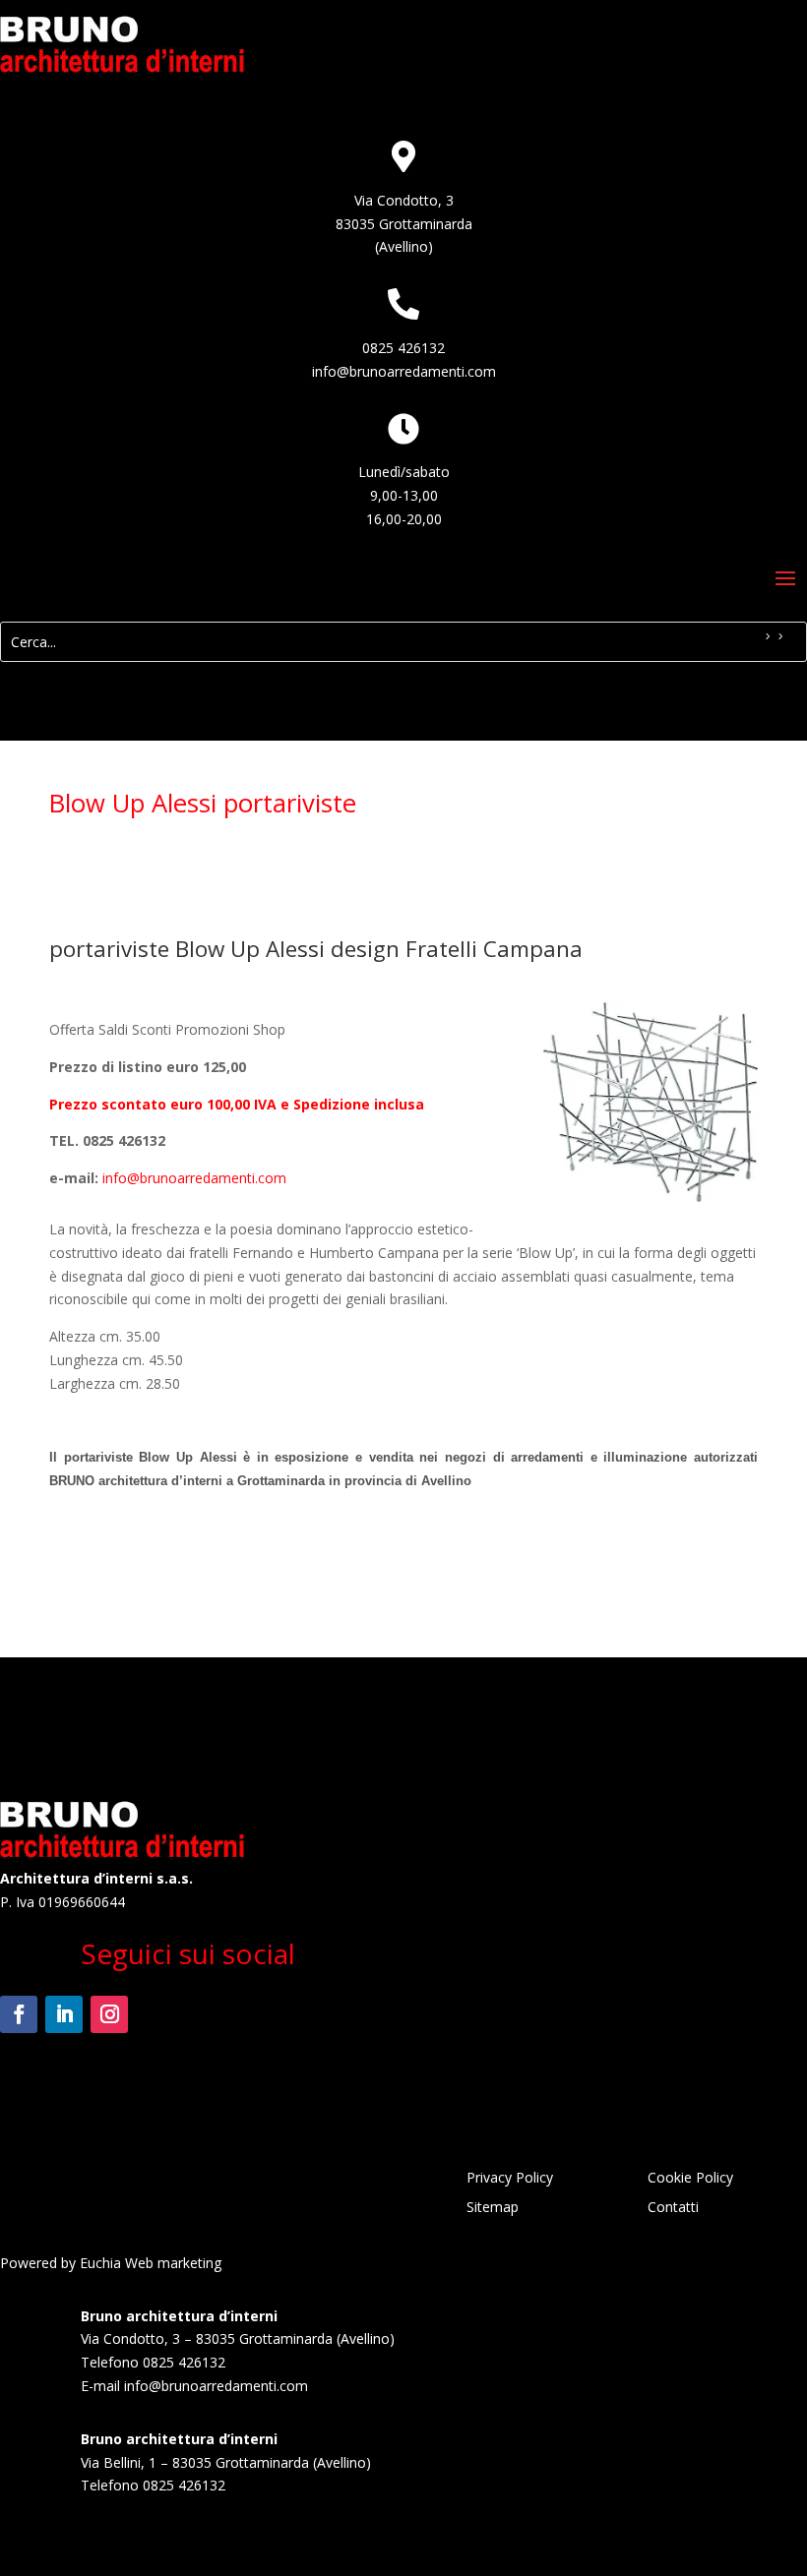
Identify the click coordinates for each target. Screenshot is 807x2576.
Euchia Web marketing (151, 2263)
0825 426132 (403, 348)
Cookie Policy (690, 2179)
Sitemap (493, 2208)
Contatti (673, 2208)
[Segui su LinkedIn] (64, 2014)
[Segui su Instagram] (109, 2014)
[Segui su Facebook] (19, 2014)
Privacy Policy (510, 2179)
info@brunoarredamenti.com (404, 371)
